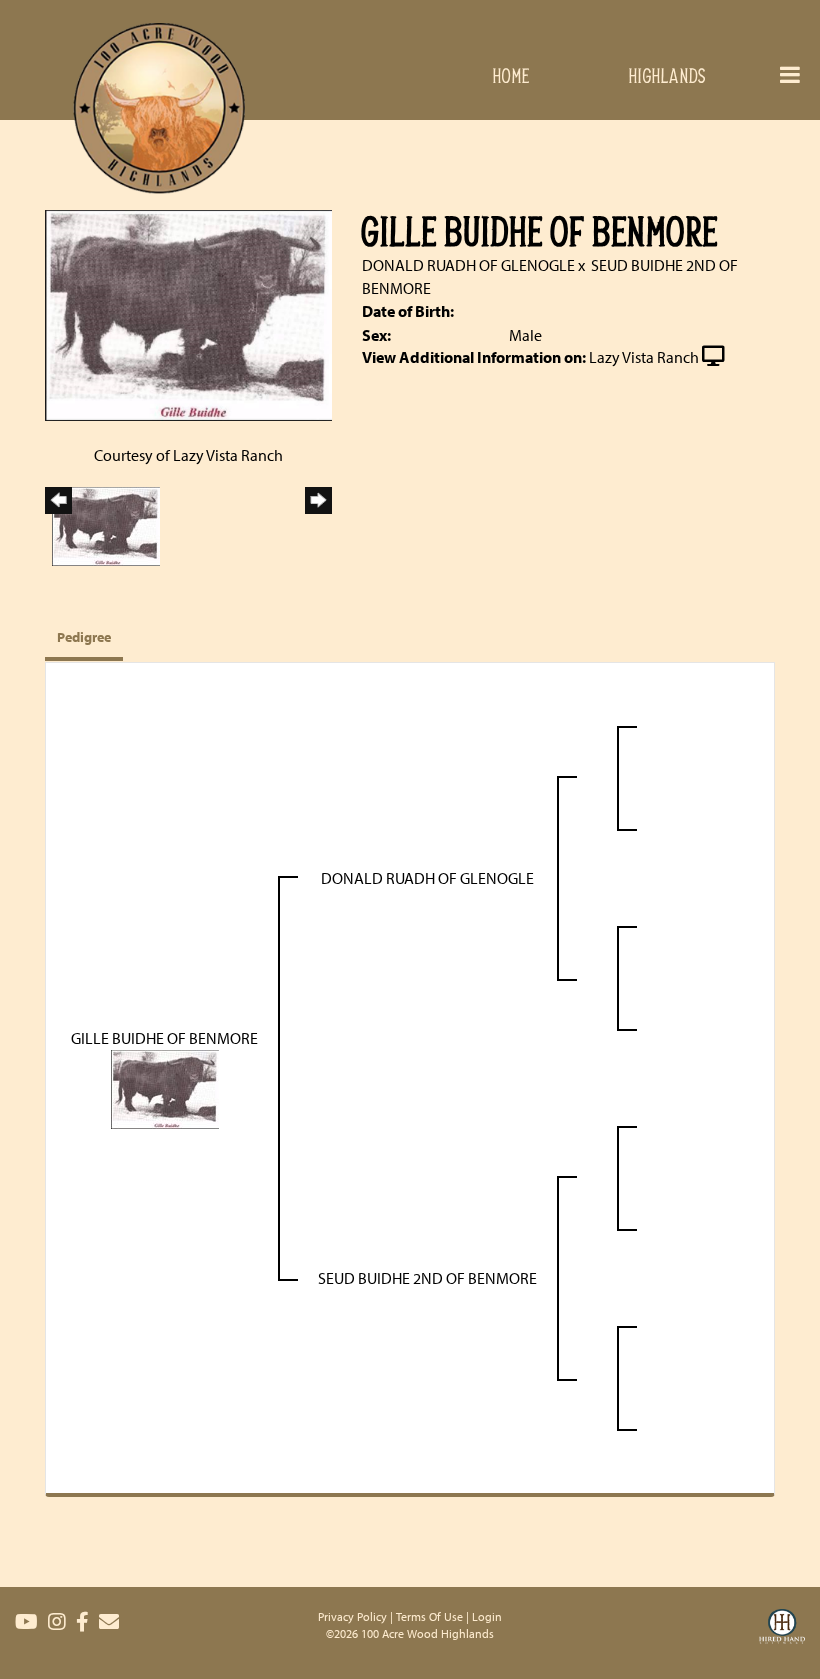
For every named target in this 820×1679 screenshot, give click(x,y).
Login (487, 1616)
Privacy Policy (352, 1616)
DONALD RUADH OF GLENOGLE (468, 265)
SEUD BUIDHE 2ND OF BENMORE (427, 1278)
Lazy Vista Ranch (644, 357)
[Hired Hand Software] (782, 1639)
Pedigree (84, 637)
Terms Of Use (429, 1616)
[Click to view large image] (188, 314)
